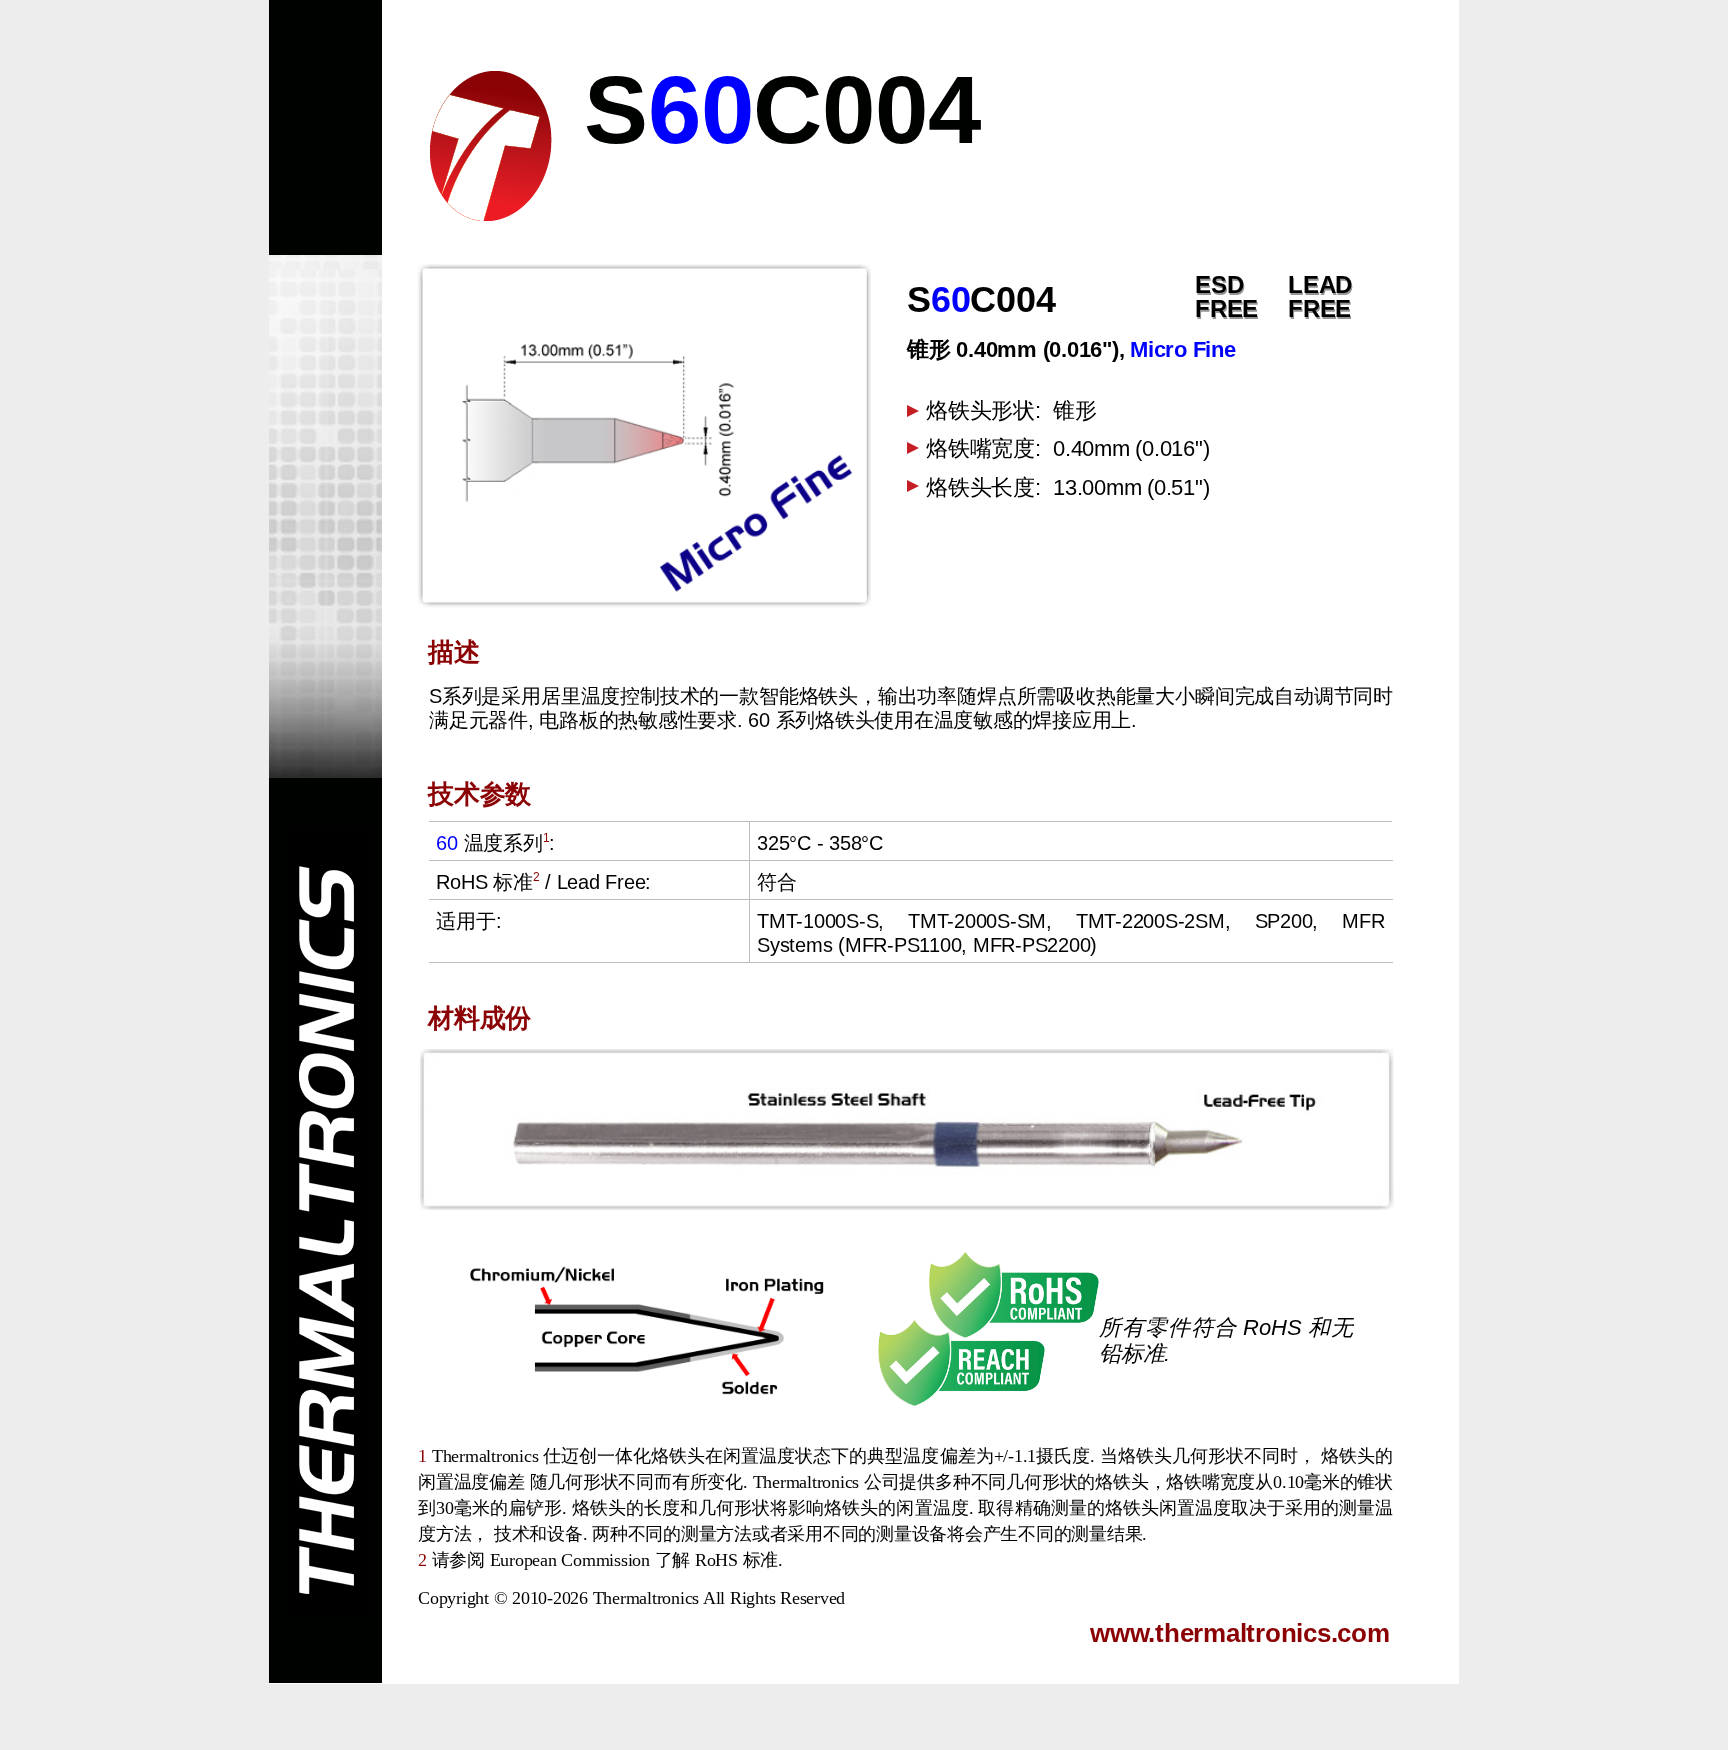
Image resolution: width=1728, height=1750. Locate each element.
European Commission (570, 1560)
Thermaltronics (646, 1598)
